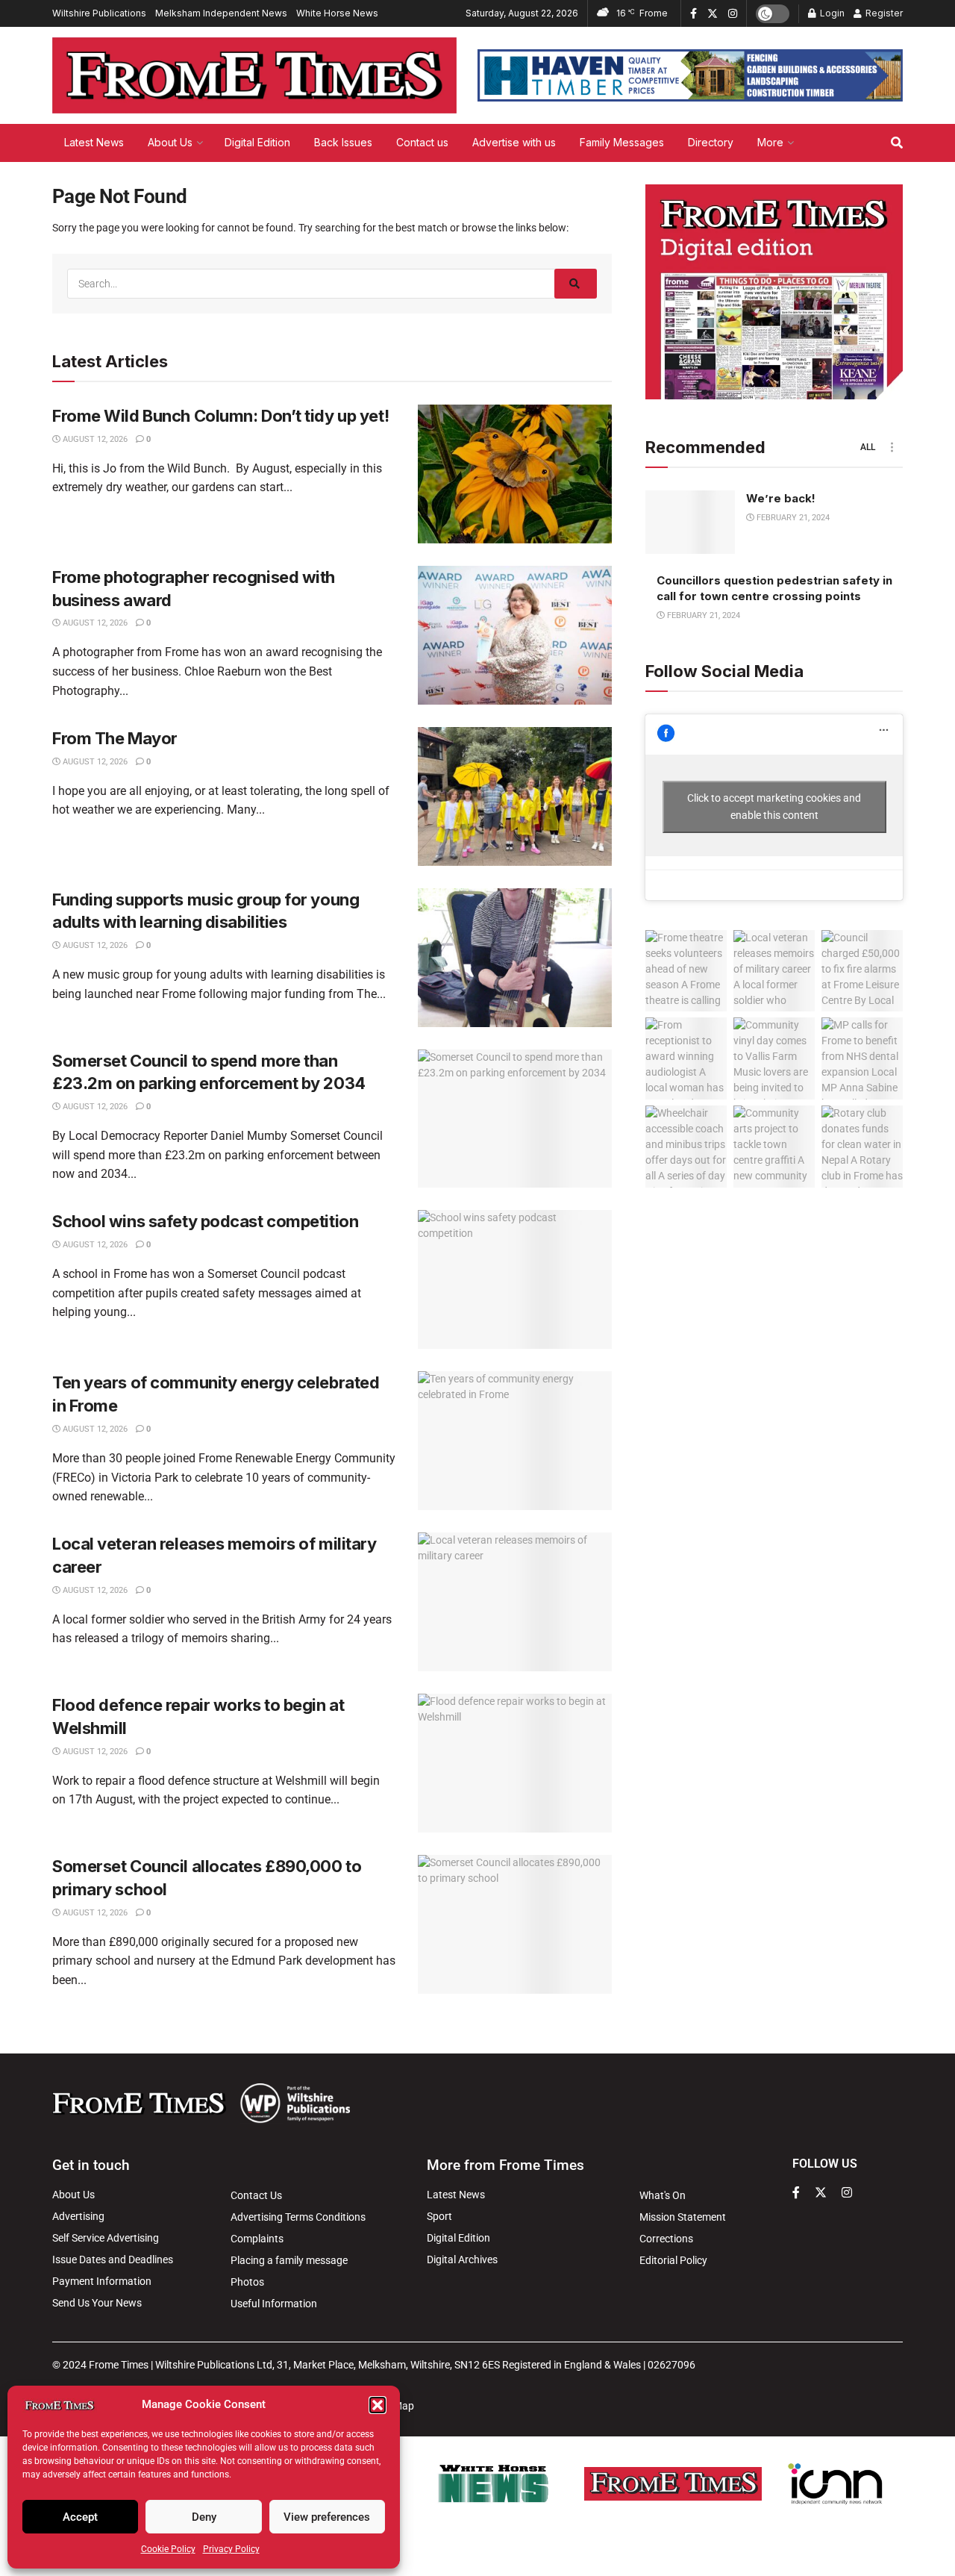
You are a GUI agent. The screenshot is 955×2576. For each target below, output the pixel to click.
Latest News (94, 142)
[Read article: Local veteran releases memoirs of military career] (515, 1602)
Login (831, 13)
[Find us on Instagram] (733, 14)
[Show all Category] (892, 447)
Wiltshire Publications (99, 13)
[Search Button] (897, 143)
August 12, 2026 (94, 439)
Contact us (422, 142)
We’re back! (781, 498)
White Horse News (337, 13)
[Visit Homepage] (254, 75)
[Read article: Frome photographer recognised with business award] (515, 635)
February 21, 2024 (792, 518)
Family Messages (622, 142)
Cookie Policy (168, 2549)
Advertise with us (514, 142)
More (770, 142)
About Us (170, 142)
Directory (711, 142)
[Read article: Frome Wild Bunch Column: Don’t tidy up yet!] (515, 474)
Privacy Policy (231, 2549)
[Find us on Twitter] (713, 14)
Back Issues (343, 142)
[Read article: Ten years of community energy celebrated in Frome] (515, 1441)
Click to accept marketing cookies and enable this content (774, 807)
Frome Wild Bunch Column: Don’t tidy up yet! (220, 416)
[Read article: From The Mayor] (515, 796)
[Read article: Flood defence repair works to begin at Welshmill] (515, 1763)
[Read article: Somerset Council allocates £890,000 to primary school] (515, 1924)
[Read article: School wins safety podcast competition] (515, 1279)
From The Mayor (115, 738)
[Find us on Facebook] (693, 14)
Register (883, 13)
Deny (204, 2517)
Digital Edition (257, 142)
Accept (80, 2517)
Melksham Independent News (221, 13)
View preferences (327, 2517)
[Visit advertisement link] (690, 75)
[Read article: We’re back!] (690, 523)
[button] (378, 2405)
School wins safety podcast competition (205, 1221)
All (868, 447)
